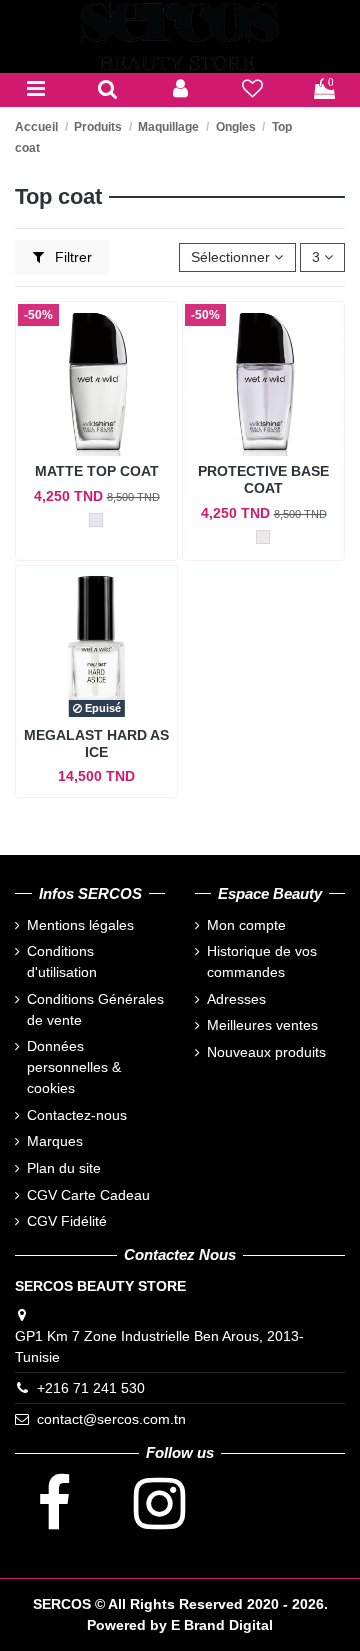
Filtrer (71, 257)
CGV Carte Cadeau (88, 1195)
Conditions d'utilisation (62, 961)
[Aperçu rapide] (96, 468)
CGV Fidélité (67, 1221)
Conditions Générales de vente (95, 1009)
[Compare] (74, 440)
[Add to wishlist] (110, 440)
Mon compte (246, 925)
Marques (55, 1141)
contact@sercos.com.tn (111, 1419)
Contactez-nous (77, 1115)
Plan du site (64, 1168)
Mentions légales (80, 925)
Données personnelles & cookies (74, 1067)
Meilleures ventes (262, 1025)
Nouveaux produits (266, 1052)
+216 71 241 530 (91, 1388)
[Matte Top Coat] (96, 520)
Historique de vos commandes (262, 961)
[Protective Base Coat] (263, 537)
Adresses (236, 999)
